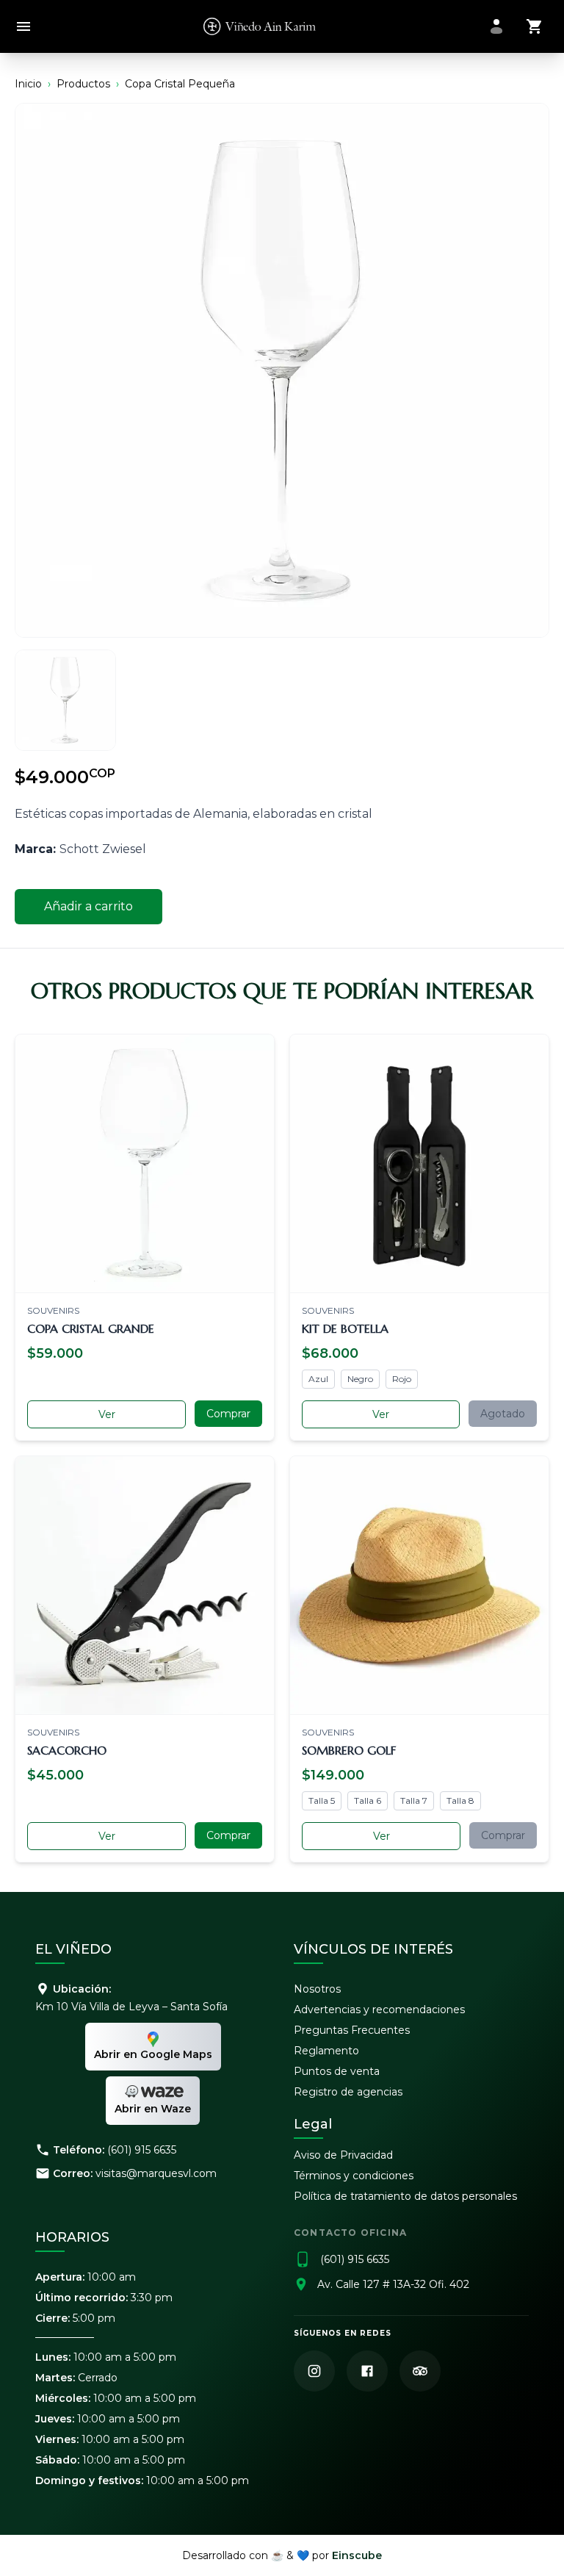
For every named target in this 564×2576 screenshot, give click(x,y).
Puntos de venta (337, 2071)
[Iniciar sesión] (496, 26)
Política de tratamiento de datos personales (405, 2196)
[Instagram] (314, 2371)
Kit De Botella (345, 1328)
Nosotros (317, 1989)
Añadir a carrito (88, 906)
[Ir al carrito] (535, 26)
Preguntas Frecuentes (352, 2030)
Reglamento (326, 2051)
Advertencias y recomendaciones (379, 2010)
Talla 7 (414, 1800)
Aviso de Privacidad (343, 2155)
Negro (360, 1379)
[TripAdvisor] (420, 2371)
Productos (83, 84)
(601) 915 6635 (142, 2150)
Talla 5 (322, 1800)
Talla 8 (460, 1800)
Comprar (228, 1414)
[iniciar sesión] (496, 26)
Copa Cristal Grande (91, 1328)
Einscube (357, 2555)
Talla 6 (368, 1800)
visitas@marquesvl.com (156, 2173)
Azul (318, 1379)
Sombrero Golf (349, 1750)
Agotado (503, 1414)
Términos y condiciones (354, 2176)
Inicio (28, 84)
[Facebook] (367, 2371)
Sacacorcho (67, 1750)
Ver (107, 1414)
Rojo (402, 1379)
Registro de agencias (348, 2092)
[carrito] (535, 26)
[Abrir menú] (23, 27)
